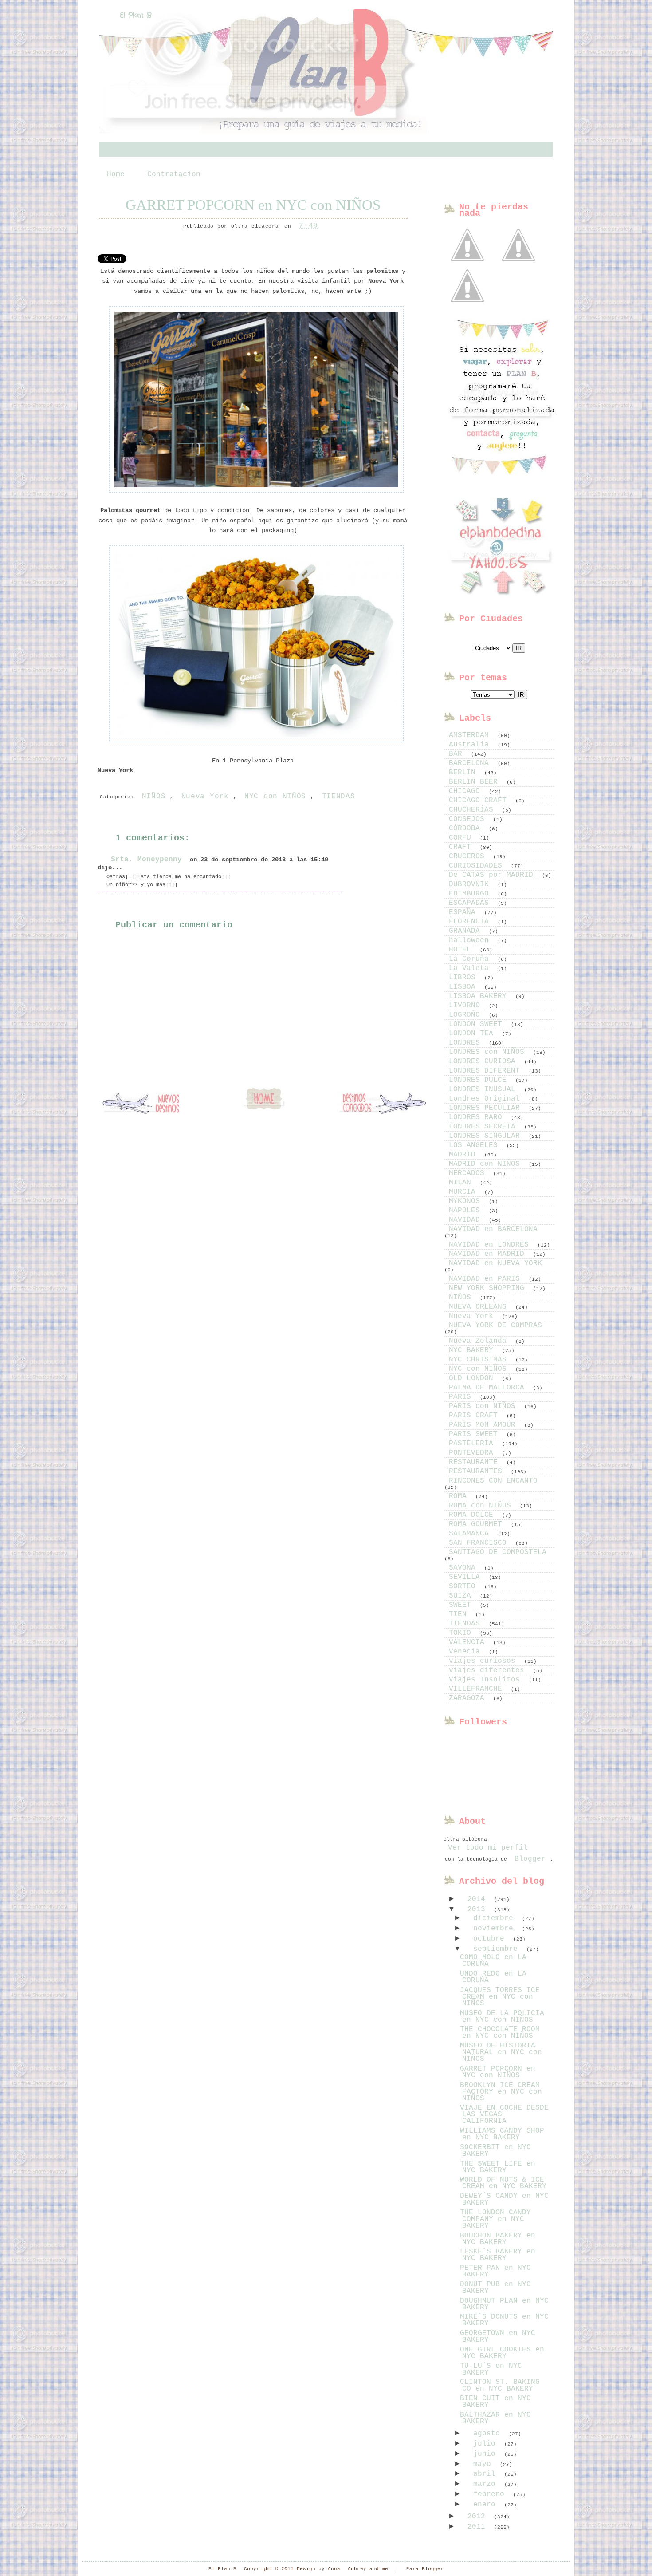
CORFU (462, 838)
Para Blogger (425, 2569)
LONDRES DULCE (480, 1080)
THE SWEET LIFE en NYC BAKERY (498, 2167)
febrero (491, 2494)
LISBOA (464, 987)
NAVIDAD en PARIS (487, 1279)
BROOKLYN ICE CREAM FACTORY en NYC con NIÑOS (501, 2092)
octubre (491, 1939)
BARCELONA (471, 763)
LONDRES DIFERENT (487, 1071)
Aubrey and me (368, 2569)
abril (487, 2474)
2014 (479, 1899)
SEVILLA (467, 1577)
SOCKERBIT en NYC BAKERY (495, 2151)
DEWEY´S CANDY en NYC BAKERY (504, 2199)
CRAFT (462, 847)
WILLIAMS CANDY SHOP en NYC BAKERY (502, 2134)
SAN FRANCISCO (480, 1543)
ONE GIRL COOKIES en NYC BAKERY (502, 2353)
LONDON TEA (473, 1034)
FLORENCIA (471, 922)
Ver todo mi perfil (488, 1848)
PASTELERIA (473, 1444)
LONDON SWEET (478, 1024)
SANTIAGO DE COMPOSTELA (498, 1552)
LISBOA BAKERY (480, 996)
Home (116, 174)
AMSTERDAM (471, 735)
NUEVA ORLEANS (480, 1307)
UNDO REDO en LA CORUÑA (493, 1977)
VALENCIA (469, 1642)
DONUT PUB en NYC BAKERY (495, 2288)
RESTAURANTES (478, 1471)
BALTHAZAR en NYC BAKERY (495, 2418)
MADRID (464, 1155)
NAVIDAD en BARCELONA (493, 1229)
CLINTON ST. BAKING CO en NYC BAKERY (500, 2385)
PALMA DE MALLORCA (489, 1388)
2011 (479, 2527)
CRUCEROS (469, 856)
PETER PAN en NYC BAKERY (495, 2271)
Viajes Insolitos (487, 1680)
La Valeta (471, 968)
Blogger (530, 1859)
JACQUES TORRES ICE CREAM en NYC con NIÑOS (500, 1997)
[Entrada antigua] (381, 1104)
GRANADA (467, 931)
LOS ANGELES (475, 1145)
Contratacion (174, 174)
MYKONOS (467, 1201)
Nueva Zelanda (480, 1341)
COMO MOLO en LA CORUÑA (493, 1961)
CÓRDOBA (467, 828)
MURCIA (464, 1192)
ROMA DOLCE (473, 1515)
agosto (489, 2434)
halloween (471, 940)
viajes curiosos (484, 1661)
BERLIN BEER (475, 782)
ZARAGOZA (469, 1698)
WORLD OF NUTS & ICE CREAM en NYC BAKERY (503, 2183)
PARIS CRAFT (475, 1416)
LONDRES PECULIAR (487, 1108)
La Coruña (471, 959)
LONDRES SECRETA (484, 1127)
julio (487, 2444)
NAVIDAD (467, 1220)
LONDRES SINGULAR (487, 1136)
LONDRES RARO (478, 1117)
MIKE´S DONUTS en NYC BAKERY (504, 2320)
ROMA (460, 1496)
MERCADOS (469, 1173)
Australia (471, 745)
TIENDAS (339, 797)
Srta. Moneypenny (146, 860)
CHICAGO (467, 791)
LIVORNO (467, 1006)
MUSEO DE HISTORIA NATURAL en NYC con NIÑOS (501, 2052)
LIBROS (464, 978)
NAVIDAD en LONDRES (491, 1245)
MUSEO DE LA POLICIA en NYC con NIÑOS (502, 2017)
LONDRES (467, 1043)
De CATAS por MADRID (493, 875)
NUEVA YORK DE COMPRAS (495, 1325)
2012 (479, 2517)
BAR (458, 754)
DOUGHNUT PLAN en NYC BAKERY (504, 2304)
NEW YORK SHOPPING (489, 1288)
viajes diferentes (489, 1670)
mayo (484, 2464)
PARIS (462, 1397)
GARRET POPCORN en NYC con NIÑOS (253, 205)
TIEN (460, 1614)
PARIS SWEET (475, 1434)
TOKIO (462, 1633)
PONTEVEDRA (473, 1453)
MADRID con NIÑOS (487, 1164)
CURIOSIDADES (478, 866)
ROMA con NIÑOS (482, 1506)
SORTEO (464, 1586)
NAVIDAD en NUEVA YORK (495, 1263)
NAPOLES (467, 1211)
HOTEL (462, 950)
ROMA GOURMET (478, 1524)
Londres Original (487, 1099)
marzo (487, 2484)
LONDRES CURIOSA (484, 1061)
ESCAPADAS (471, 903)
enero (487, 2505)
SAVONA (464, 1568)
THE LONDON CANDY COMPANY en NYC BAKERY (495, 2219)
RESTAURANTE (475, 1462)
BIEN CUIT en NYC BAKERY (495, 2402)
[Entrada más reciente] (146, 1104)
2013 (479, 1909)
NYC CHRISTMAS (480, 1360)
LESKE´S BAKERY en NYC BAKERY (498, 2255)
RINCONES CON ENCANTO (493, 1481)
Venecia (467, 1652)
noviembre (495, 1929)
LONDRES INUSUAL (484, 1089)
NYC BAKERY (473, 1350)
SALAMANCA (471, 1534)
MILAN (462, 1183)
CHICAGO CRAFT (480, 801)
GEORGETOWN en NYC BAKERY (498, 2337)
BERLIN (464, 773)
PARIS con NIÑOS (484, 1406)
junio (487, 2454)
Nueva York (205, 797)
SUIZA (462, 1596)
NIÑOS (154, 797)
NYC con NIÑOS (275, 797)
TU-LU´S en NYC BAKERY (491, 2369)
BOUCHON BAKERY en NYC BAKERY (498, 2239)
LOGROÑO (467, 1015)
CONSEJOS (469, 819)
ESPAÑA (464, 912)
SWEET (462, 1605)
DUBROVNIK (471, 884)
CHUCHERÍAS (473, 810)
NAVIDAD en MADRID (489, 1254)
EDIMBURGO (471, 894)
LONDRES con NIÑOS (489, 1052)
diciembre (495, 1918)
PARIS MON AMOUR (484, 1425)
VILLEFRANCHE (478, 1689)
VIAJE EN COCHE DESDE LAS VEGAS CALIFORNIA (504, 2114)
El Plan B (136, 15)
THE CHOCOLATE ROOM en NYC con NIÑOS (500, 2033)
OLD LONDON (473, 1378)
